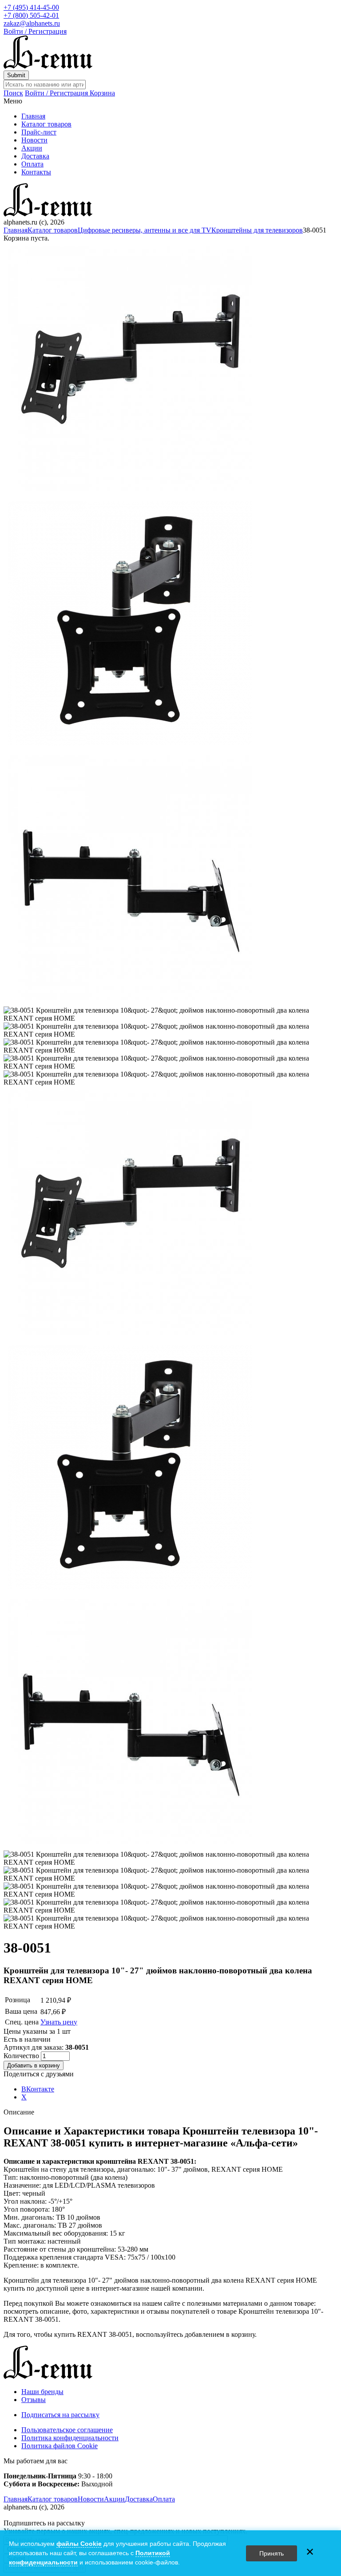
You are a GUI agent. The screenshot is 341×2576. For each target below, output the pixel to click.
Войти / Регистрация (35, 31)
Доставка (35, 156)
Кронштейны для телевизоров (257, 230)
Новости (34, 140)
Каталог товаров (46, 124)
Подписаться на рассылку (60, 2415)
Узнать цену (59, 2022)
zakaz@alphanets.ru (32, 23)
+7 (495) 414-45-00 (31, 7)
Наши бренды (42, 2392)
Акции (32, 148)
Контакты (36, 172)
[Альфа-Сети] (48, 66)
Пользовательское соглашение (67, 2430)
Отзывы (34, 2400)
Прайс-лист (39, 132)
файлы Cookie (79, 2544)
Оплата (32, 164)
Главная (33, 116)
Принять (272, 2553)
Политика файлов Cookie (59, 2446)
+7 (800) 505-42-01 (31, 15)
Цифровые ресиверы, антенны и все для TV (145, 230)
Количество (22, 2056)
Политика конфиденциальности (70, 2438)
